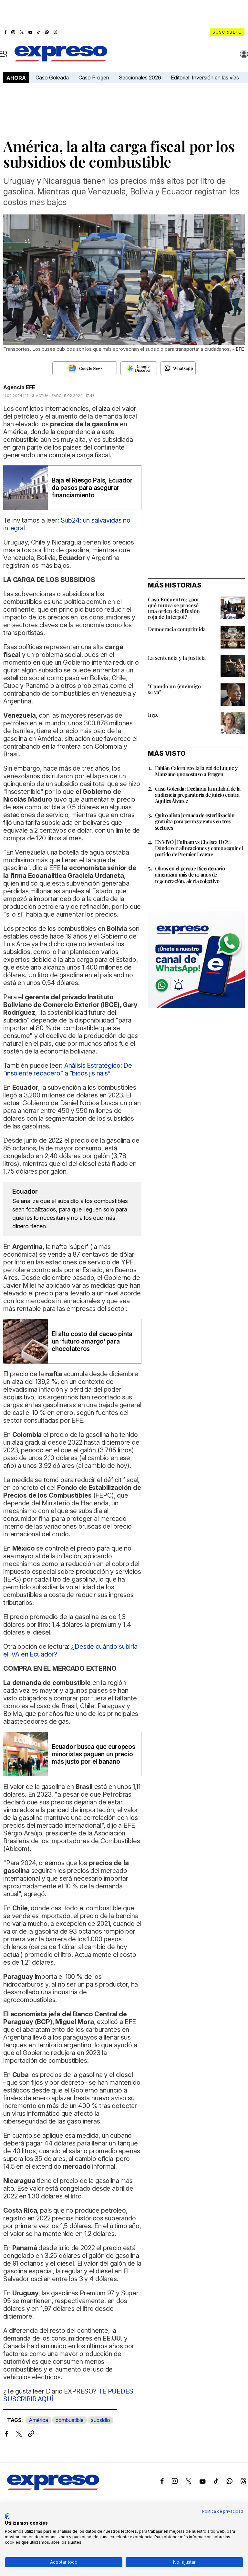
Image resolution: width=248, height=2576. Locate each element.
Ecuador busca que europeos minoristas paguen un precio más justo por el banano (93, 1754)
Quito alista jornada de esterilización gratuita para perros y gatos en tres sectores (195, 821)
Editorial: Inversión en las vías (205, 78)
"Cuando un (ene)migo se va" (174, 689)
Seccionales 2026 (140, 78)
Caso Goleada (52, 78)
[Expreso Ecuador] (53, 2488)
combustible (70, 2420)
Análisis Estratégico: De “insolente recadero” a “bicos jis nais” (68, 1069)
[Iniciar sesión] (244, 54)
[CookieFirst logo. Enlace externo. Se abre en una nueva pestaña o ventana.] (7, 2516)
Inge (153, 715)
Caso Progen (94, 78)
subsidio (101, 2420)
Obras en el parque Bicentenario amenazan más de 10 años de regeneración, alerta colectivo (190, 874)
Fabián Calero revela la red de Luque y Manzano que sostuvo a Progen (196, 771)
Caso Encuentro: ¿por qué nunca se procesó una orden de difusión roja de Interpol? (174, 608)
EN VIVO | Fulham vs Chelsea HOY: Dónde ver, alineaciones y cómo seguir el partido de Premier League (199, 848)
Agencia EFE (19, 387)
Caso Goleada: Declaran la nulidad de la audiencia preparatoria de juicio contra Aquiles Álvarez (198, 795)
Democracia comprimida (177, 629)
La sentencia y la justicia (177, 658)
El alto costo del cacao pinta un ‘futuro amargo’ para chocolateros (92, 1341)
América (38, 2420)
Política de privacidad (223, 2511)
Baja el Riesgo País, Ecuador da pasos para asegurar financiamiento (92, 488)
